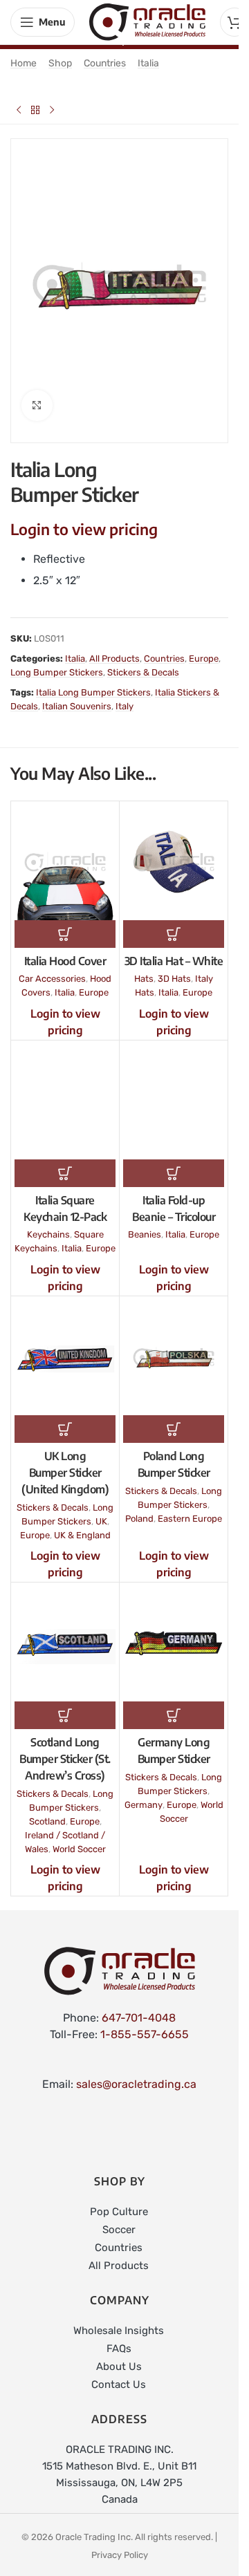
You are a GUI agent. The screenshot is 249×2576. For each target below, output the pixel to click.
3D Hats (174, 967)
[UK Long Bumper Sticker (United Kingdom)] (65, 1346)
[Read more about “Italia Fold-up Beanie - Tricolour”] (174, 1161)
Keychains (48, 1223)
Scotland (47, 1810)
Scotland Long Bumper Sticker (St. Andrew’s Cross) (65, 1747)
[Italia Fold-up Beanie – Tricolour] (174, 1090)
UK (101, 1510)
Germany (144, 1793)
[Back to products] (35, 110)
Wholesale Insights (119, 2319)
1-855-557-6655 (145, 2023)
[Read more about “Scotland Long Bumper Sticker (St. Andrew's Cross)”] (65, 1704)
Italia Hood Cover (65, 949)
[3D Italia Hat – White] (174, 851)
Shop (60, 63)
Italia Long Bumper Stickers (93, 681)
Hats (144, 967)
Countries (105, 63)
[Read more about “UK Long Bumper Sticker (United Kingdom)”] (65, 1417)
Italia (148, 63)
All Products (114, 647)
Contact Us (119, 2373)
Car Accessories (52, 967)
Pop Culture (119, 2200)
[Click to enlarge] (37, 394)
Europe (204, 647)
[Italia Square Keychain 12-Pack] (65, 1090)
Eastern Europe (190, 1507)
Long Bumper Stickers (57, 661)
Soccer (119, 2218)
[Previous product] (19, 110)
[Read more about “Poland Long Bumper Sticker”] (174, 1417)
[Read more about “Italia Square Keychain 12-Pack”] (65, 1161)
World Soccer (79, 1837)
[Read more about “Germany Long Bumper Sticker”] (174, 1704)
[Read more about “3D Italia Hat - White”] (174, 922)
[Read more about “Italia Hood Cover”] (65, 922)
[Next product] (52, 110)
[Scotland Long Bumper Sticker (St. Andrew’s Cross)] (65, 1632)
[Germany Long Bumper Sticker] (174, 1632)
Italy (124, 694)
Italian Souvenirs (77, 694)
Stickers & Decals (143, 661)
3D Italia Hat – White (174, 949)
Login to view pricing (84, 517)
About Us (119, 2355)
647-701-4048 (139, 2006)
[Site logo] (147, 21)
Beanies (145, 1223)
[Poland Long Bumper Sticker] (174, 1346)
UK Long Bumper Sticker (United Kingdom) (65, 1461)
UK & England (82, 1523)
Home (24, 63)
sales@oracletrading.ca (136, 2072)
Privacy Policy (120, 2543)
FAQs (119, 2337)
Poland (139, 1507)
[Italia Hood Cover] (65, 851)
